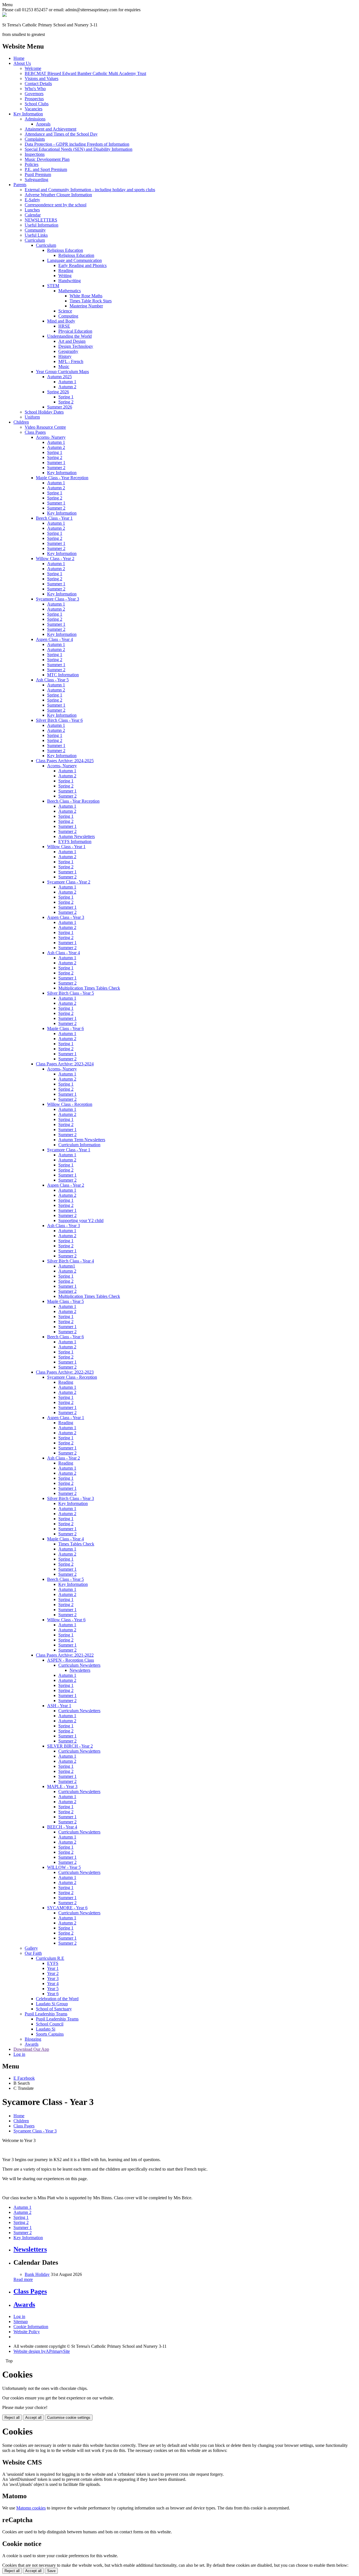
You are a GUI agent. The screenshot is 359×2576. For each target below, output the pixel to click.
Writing (65, 276)
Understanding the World (69, 336)
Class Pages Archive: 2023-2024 (65, 1064)
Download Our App (31, 2049)
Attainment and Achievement (50, 129)
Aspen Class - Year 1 (66, 1418)
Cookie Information (31, 2327)
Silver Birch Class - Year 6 (59, 720)
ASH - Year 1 (59, 1706)
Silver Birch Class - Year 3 (71, 1498)
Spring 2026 (58, 392)
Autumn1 (67, 1266)
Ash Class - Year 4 (64, 953)
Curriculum (35, 240)
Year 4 (53, 1984)
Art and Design (72, 341)
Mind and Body (61, 321)
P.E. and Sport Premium (46, 169)
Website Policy (27, 2332)
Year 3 (53, 1978)
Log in (19, 2054)
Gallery (31, 1948)
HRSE (64, 326)
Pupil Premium (38, 174)
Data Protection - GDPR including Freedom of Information (77, 144)
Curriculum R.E (50, 1958)
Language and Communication (74, 260)
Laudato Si (46, 2029)
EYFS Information (75, 841)
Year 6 (53, 1994)
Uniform (32, 417)
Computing (68, 316)
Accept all (33, 2418)
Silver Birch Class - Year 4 (71, 1261)
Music (64, 366)
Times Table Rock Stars (91, 301)
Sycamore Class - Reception (72, 1377)
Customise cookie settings (69, 2418)
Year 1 (53, 1968)
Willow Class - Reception (70, 1104)
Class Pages (35, 432)
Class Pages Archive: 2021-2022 (65, 1655)
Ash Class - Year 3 (64, 1226)
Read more (23, 2279)
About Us (22, 63)
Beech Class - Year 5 (65, 1579)
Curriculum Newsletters (79, 1665)
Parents (20, 185)
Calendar (33, 215)
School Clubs (37, 104)
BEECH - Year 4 (62, 1827)
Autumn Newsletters (77, 836)
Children (21, 422)
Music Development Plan (47, 159)
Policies (32, 164)
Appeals (43, 124)
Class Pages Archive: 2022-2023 (65, 1372)
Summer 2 (56, 468)
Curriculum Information (79, 1145)
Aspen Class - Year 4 (54, 639)
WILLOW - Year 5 (64, 1867)
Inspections (35, 154)
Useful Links (36, 235)
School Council (50, 2024)
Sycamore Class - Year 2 (69, 882)
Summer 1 (56, 463)
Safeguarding (36, 180)
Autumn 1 (67, 382)
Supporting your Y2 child (81, 1220)
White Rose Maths (86, 296)
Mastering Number (86, 306)
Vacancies (34, 109)
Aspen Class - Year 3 (66, 917)
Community (35, 230)
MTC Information (63, 675)
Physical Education (75, 331)
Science (65, 311)
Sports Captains (50, 2034)
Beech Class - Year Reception (73, 801)
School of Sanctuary (54, 2009)
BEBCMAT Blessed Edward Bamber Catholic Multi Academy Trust (85, 73)
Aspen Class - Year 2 (66, 1185)
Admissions (35, 119)
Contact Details (38, 84)
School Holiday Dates (44, 412)
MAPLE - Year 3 (62, 1786)
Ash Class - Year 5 (52, 680)
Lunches (32, 210)
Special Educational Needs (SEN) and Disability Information (79, 149)
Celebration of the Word (57, 1999)
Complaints (35, 139)
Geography (68, 351)
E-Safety (32, 200)
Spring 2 (66, 402)
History (65, 356)
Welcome (33, 68)
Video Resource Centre (45, 427)
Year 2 (53, 1973)
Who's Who (35, 89)
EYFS (53, 1963)
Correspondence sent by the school (56, 205)
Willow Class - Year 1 (66, 847)
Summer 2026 (60, 407)
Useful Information (42, 225)
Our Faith (33, 1953)
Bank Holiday (37, 2274)
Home (19, 58)
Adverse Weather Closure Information (58, 195)
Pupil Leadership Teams (46, 2014)
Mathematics (70, 291)
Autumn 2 (67, 387)
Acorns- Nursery (51, 437)
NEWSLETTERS (41, 220)
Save (51, 2571)
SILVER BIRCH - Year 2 (70, 1746)
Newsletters (80, 1670)
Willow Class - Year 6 (66, 1620)
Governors (34, 94)
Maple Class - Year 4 (65, 1539)
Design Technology (76, 346)
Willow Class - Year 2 (55, 559)
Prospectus (34, 99)
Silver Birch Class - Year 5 (71, 993)
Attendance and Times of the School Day (61, 134)
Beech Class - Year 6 (65, 1337)
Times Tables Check (76, 1544)
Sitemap (21, 2322)
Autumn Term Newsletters (82, 1140)
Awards (32, 2044)
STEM (53, 286)
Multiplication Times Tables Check (89, 988)
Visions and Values (42, 78)
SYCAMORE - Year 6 (67, 1908)
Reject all (12, 2418)
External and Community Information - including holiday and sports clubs (90, 190)
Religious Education (65, 250)
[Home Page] (4, 15)
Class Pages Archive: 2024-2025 (65, 761)
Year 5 (53, 1989)
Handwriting (70, 281)
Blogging (33, 2039)
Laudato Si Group (52, 2004)
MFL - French (71, 361)
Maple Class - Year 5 (65, 1301)
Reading (66, 270)
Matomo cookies (31, 2508)
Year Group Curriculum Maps (62, 372)
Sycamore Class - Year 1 (69, 1150)
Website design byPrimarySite (42, 2351)
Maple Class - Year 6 (65, 1028)
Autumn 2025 (59, 377)
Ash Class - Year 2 (64, 1458)
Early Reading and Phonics (82, 265)
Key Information (28, 114)
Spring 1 (66, 397)
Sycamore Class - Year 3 (57, 599)
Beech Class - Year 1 (54, 518)
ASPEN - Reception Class (71, 1660)
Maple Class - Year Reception (62, 478)
